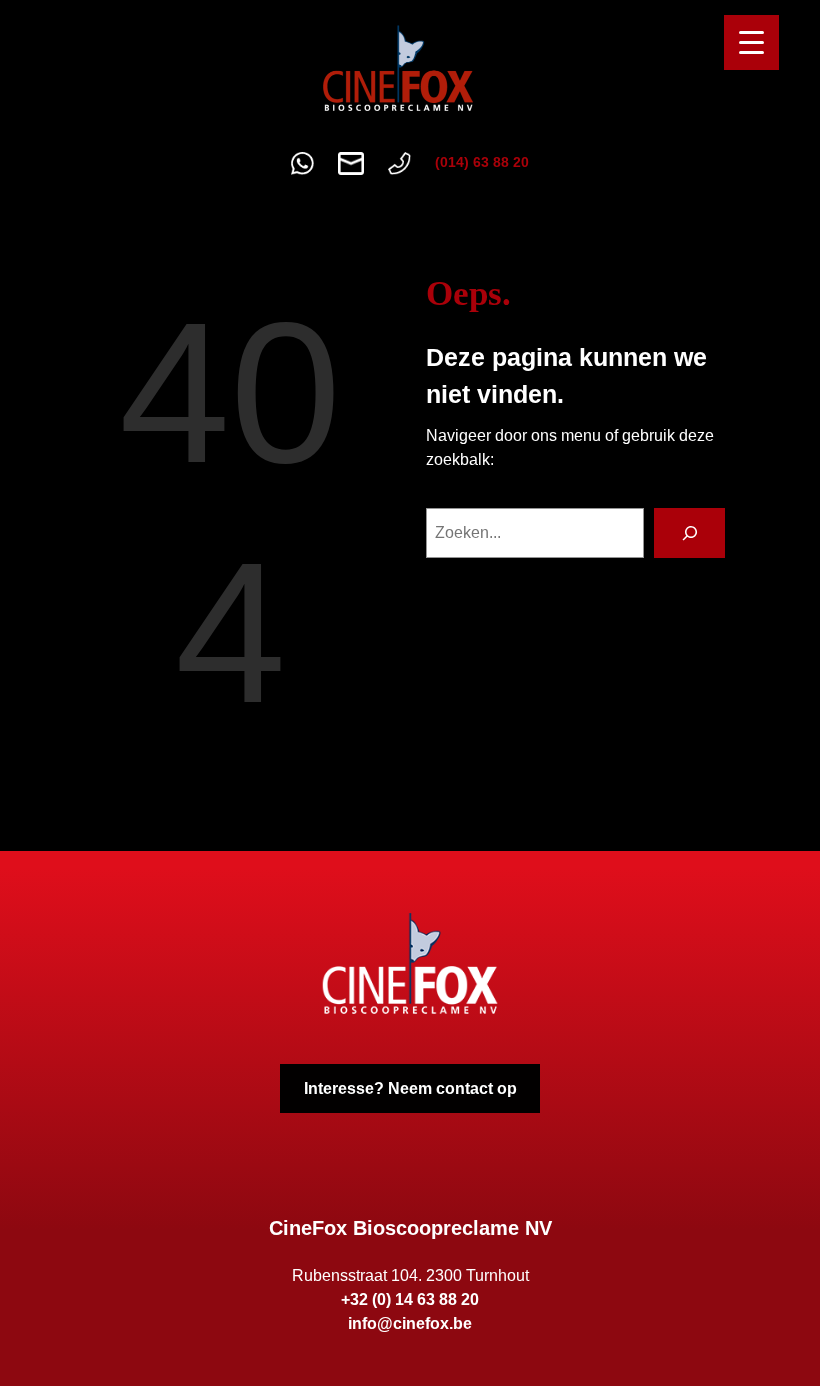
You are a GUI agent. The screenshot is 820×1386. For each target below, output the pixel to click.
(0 (441, 162)
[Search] (689, 532)
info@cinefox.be (410, 1323)
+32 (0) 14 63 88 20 (410, 1299)
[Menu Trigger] (751, 42)
